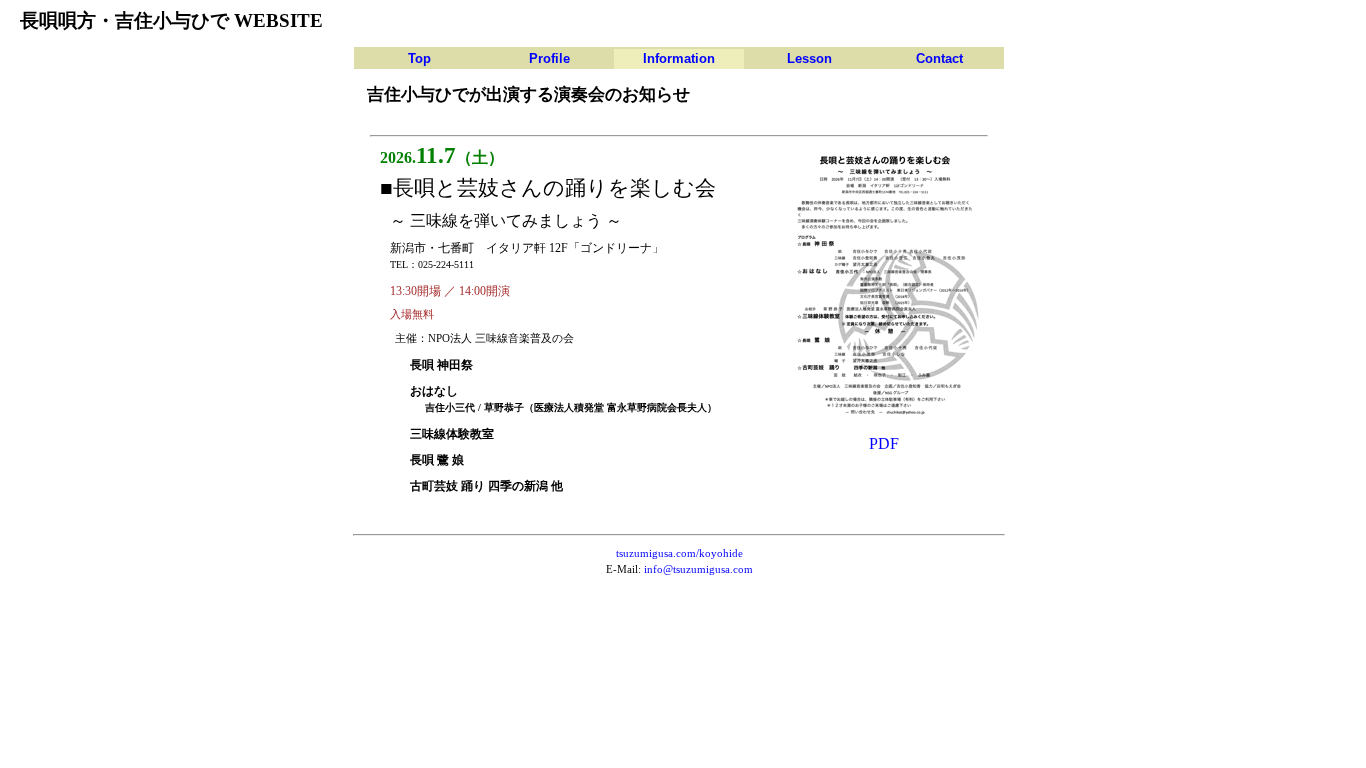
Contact (939, 58)
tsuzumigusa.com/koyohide (679, 553)
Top (419, 58)
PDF (884, 443)
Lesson (809, 58)
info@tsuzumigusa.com (698, 569)
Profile (549, 58)
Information (679, 58)
